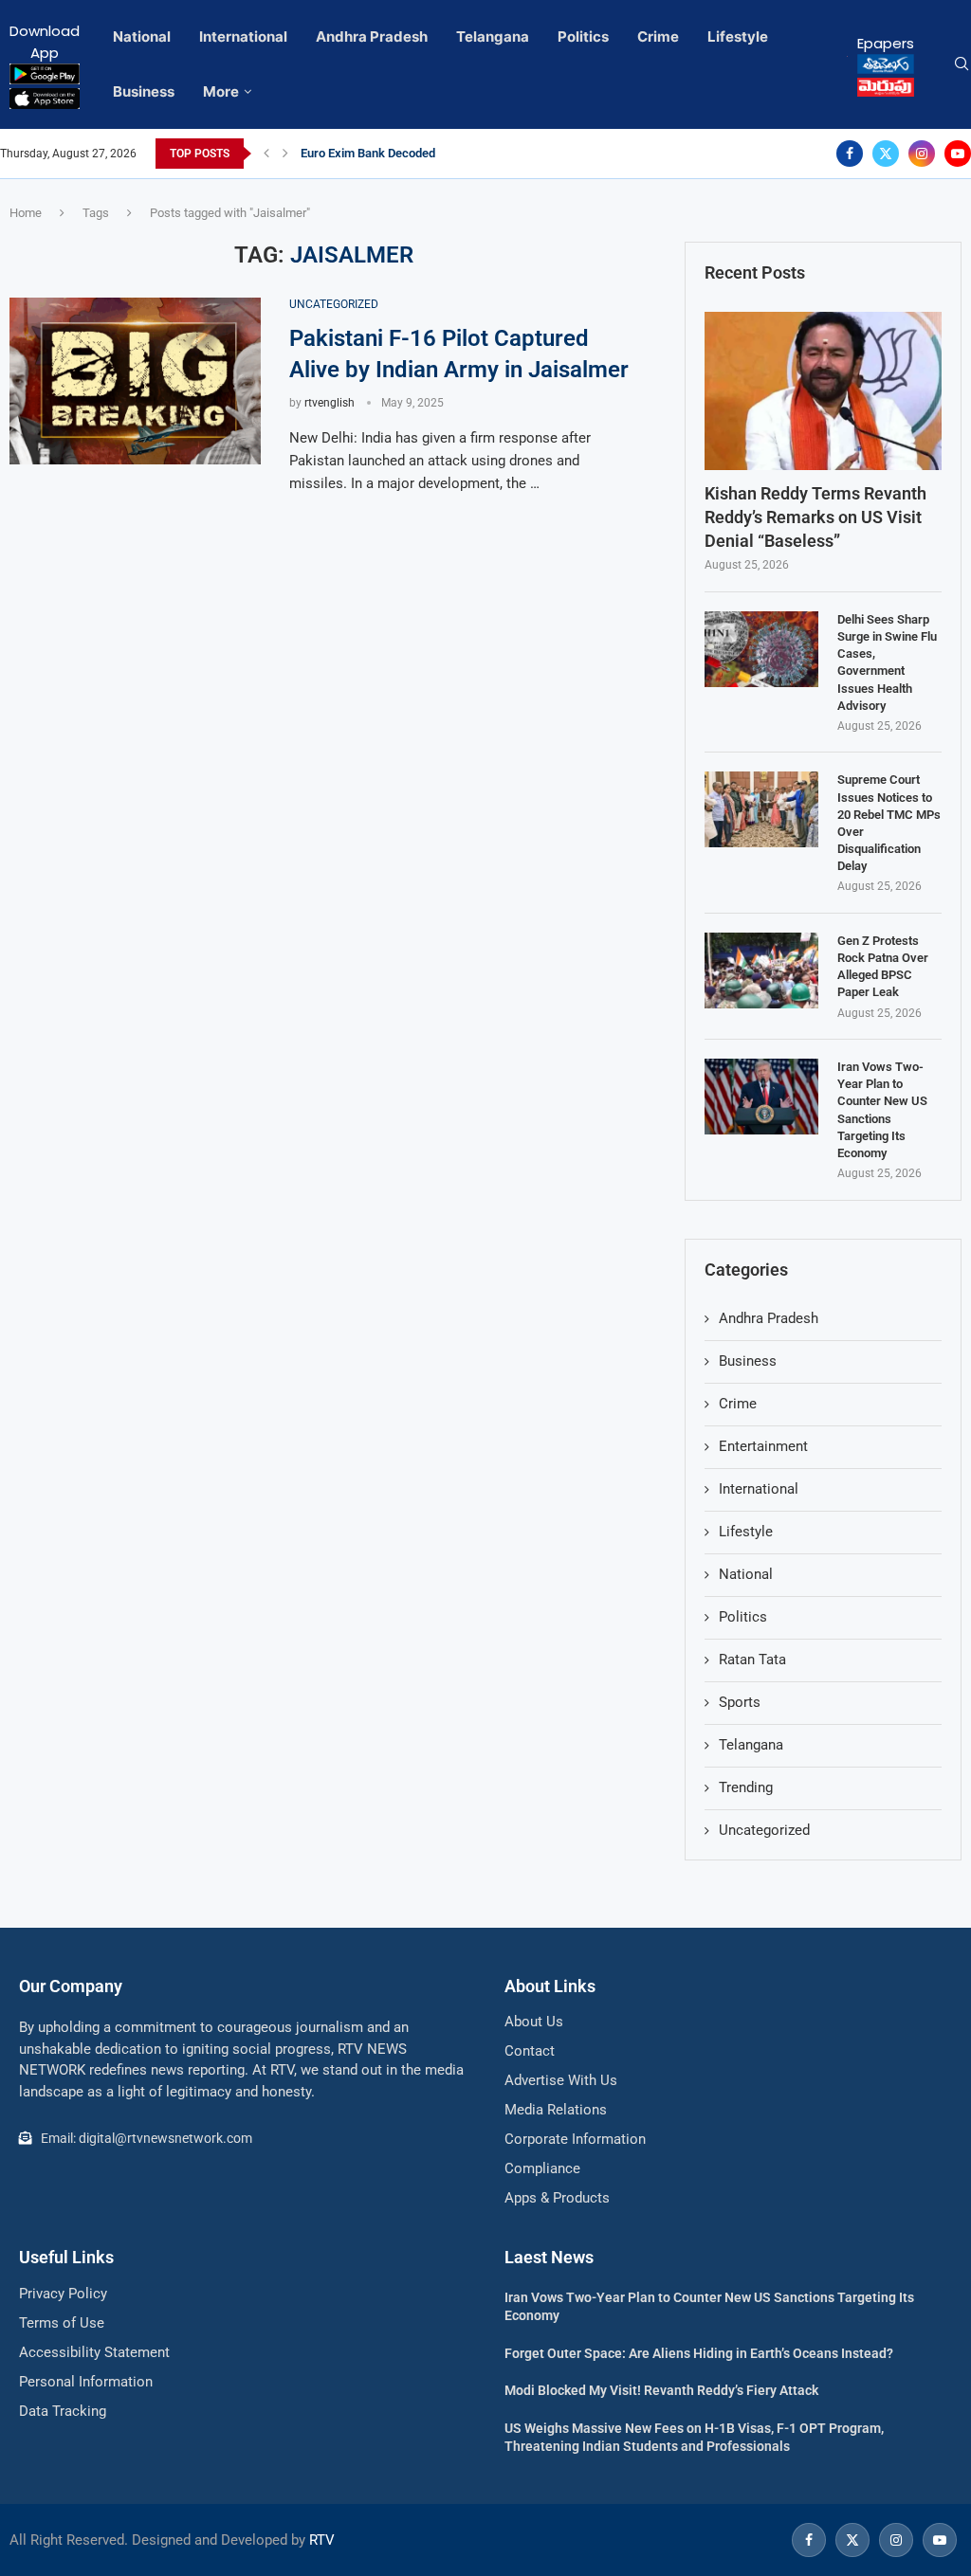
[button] (266, 154)
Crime (658, 36)
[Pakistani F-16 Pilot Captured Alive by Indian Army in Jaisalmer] (135, 381)
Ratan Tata (752, 1660)
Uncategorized (764, 1830)
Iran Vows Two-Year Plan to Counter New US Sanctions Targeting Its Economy (882, 1110)
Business (144, 91)
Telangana (493, 36)
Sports (740, 1702)
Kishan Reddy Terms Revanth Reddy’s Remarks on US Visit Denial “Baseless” (815, 517)
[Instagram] (922, 154)
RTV (322, 2540)
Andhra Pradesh (372, 36)
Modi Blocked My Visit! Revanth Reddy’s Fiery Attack (661, 2390)
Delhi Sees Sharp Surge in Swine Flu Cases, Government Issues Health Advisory (887, 662)
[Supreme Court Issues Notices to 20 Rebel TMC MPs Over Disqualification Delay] (761, 809)
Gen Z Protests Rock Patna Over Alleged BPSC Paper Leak (883, 967)
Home (26, 213)
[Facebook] (850, 154)
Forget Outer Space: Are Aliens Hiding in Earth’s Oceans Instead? (699, 2353)
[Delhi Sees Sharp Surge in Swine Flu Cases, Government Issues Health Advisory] (761, 649)
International (243, 36)
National (142, 36)
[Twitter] (886, 154)
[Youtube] (958, 154)
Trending (746, 1787)
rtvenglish (330, 403)
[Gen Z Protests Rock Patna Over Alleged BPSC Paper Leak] (761, 971)
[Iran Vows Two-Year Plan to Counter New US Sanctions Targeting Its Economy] (761, 1097)
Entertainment (763, 1446)
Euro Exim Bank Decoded (368, 153)
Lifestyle (738, 36)
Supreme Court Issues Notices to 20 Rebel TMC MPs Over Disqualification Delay (889, 823)
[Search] (962, 64)
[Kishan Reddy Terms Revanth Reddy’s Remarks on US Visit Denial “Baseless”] (823, 391)
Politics (583, 36)
